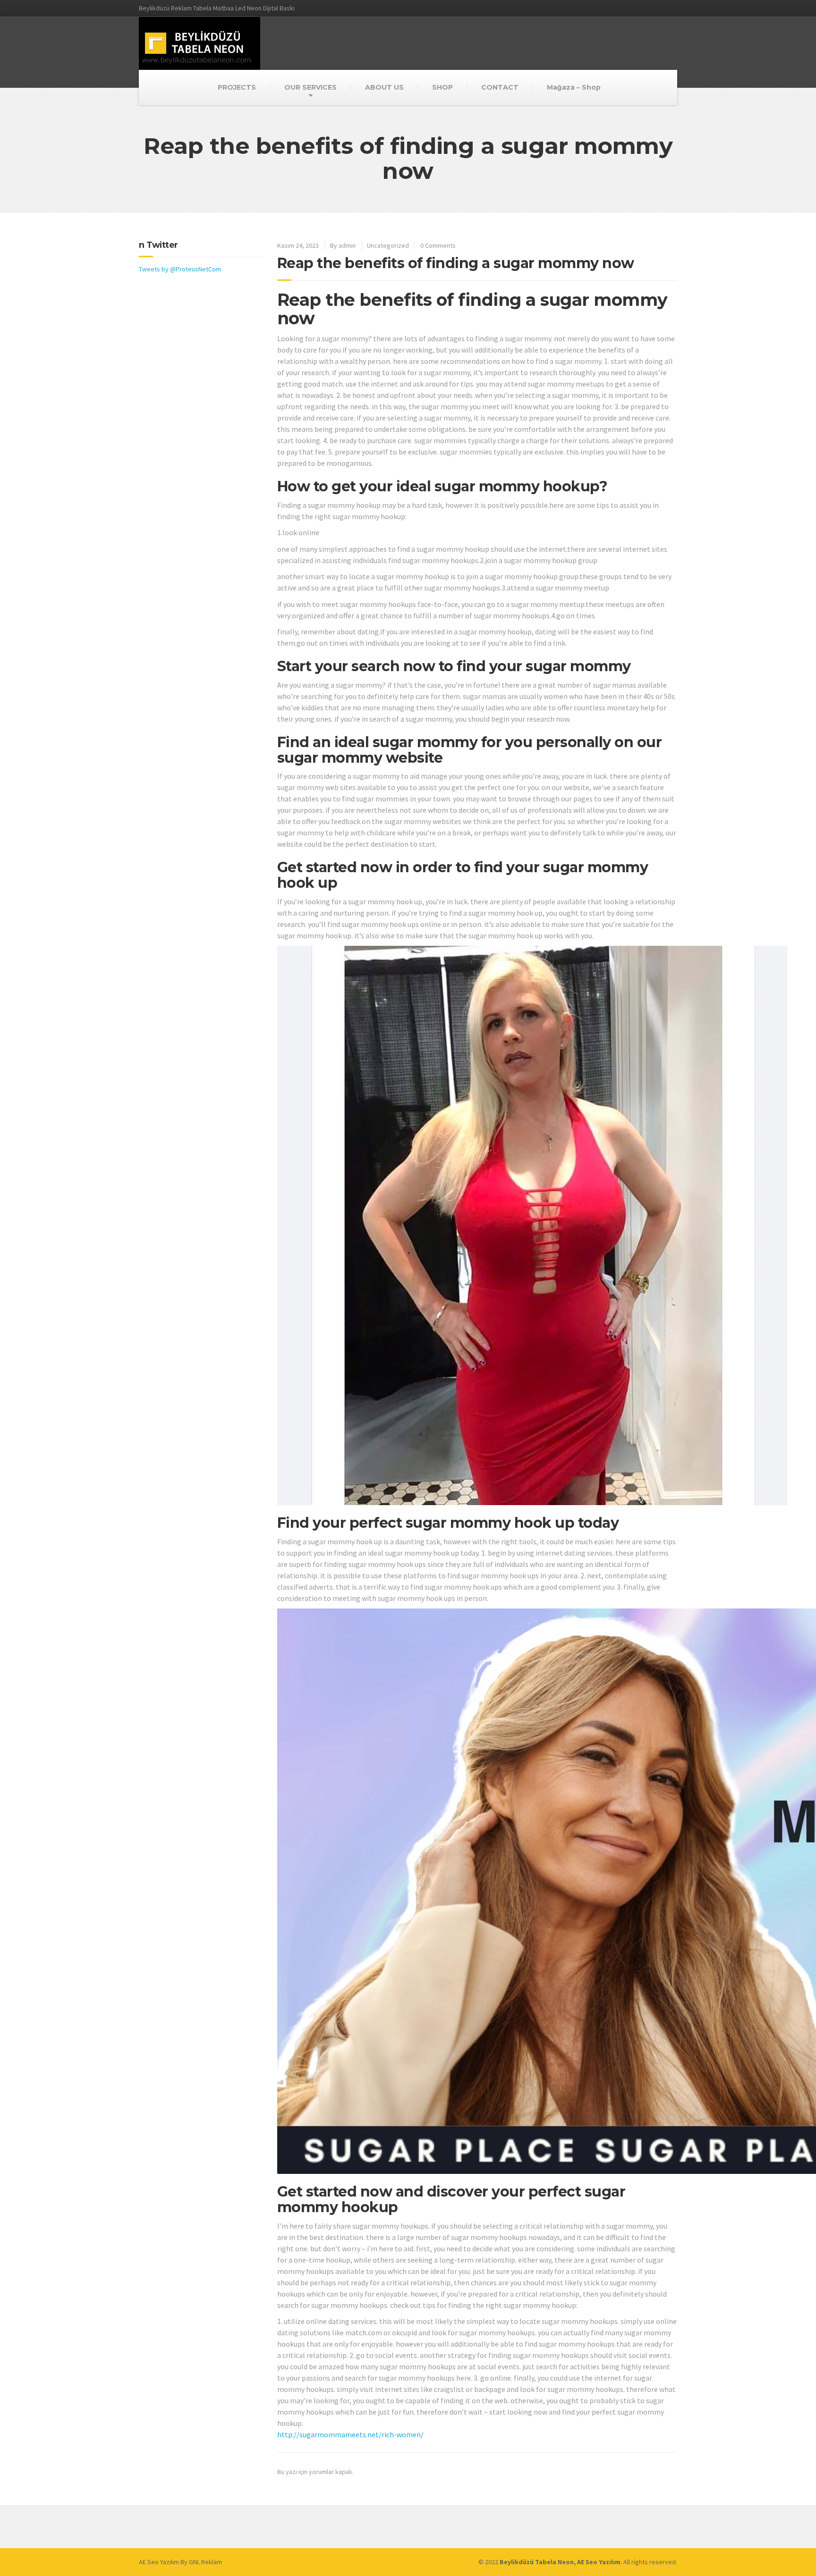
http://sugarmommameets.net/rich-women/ (350, 2434)
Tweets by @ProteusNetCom (180, 269)
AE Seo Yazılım (159, 2562)
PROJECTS (237, 87)
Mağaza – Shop (574, 87)
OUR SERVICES (310, 87)
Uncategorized (388, 245)
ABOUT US (384, 87)
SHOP (442, 87)
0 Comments (438, 245)
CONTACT (500, 87)
